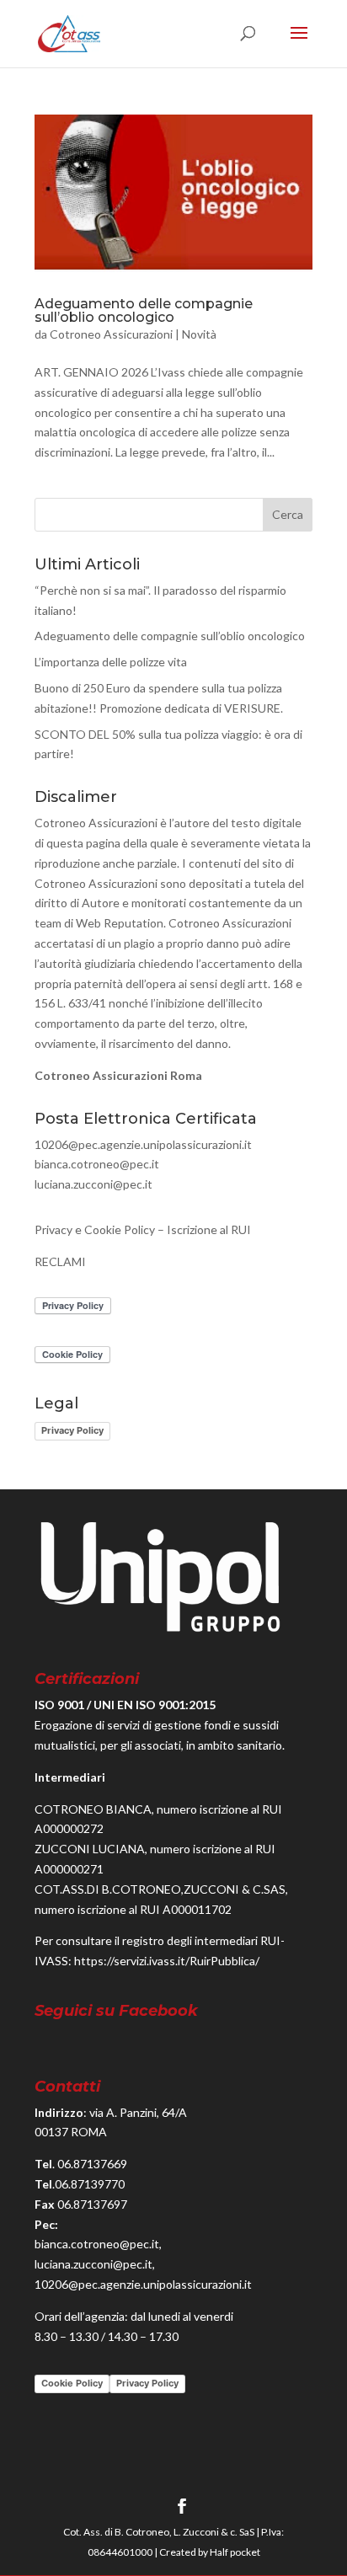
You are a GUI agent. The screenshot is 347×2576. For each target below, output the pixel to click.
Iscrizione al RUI (209, 1229)
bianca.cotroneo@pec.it (97, 1164)
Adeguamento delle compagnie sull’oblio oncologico (144, 310)
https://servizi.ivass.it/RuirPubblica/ (167, 1961)
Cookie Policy (72, 2383)
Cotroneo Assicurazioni (111, 334)
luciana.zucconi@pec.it (93, 1184)
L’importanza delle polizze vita (111, 662)
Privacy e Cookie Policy (95, 1229)
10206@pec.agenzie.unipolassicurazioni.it (143, 1144)
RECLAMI (60, 1261)
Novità (199, 334)
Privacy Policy (72, 1430)
